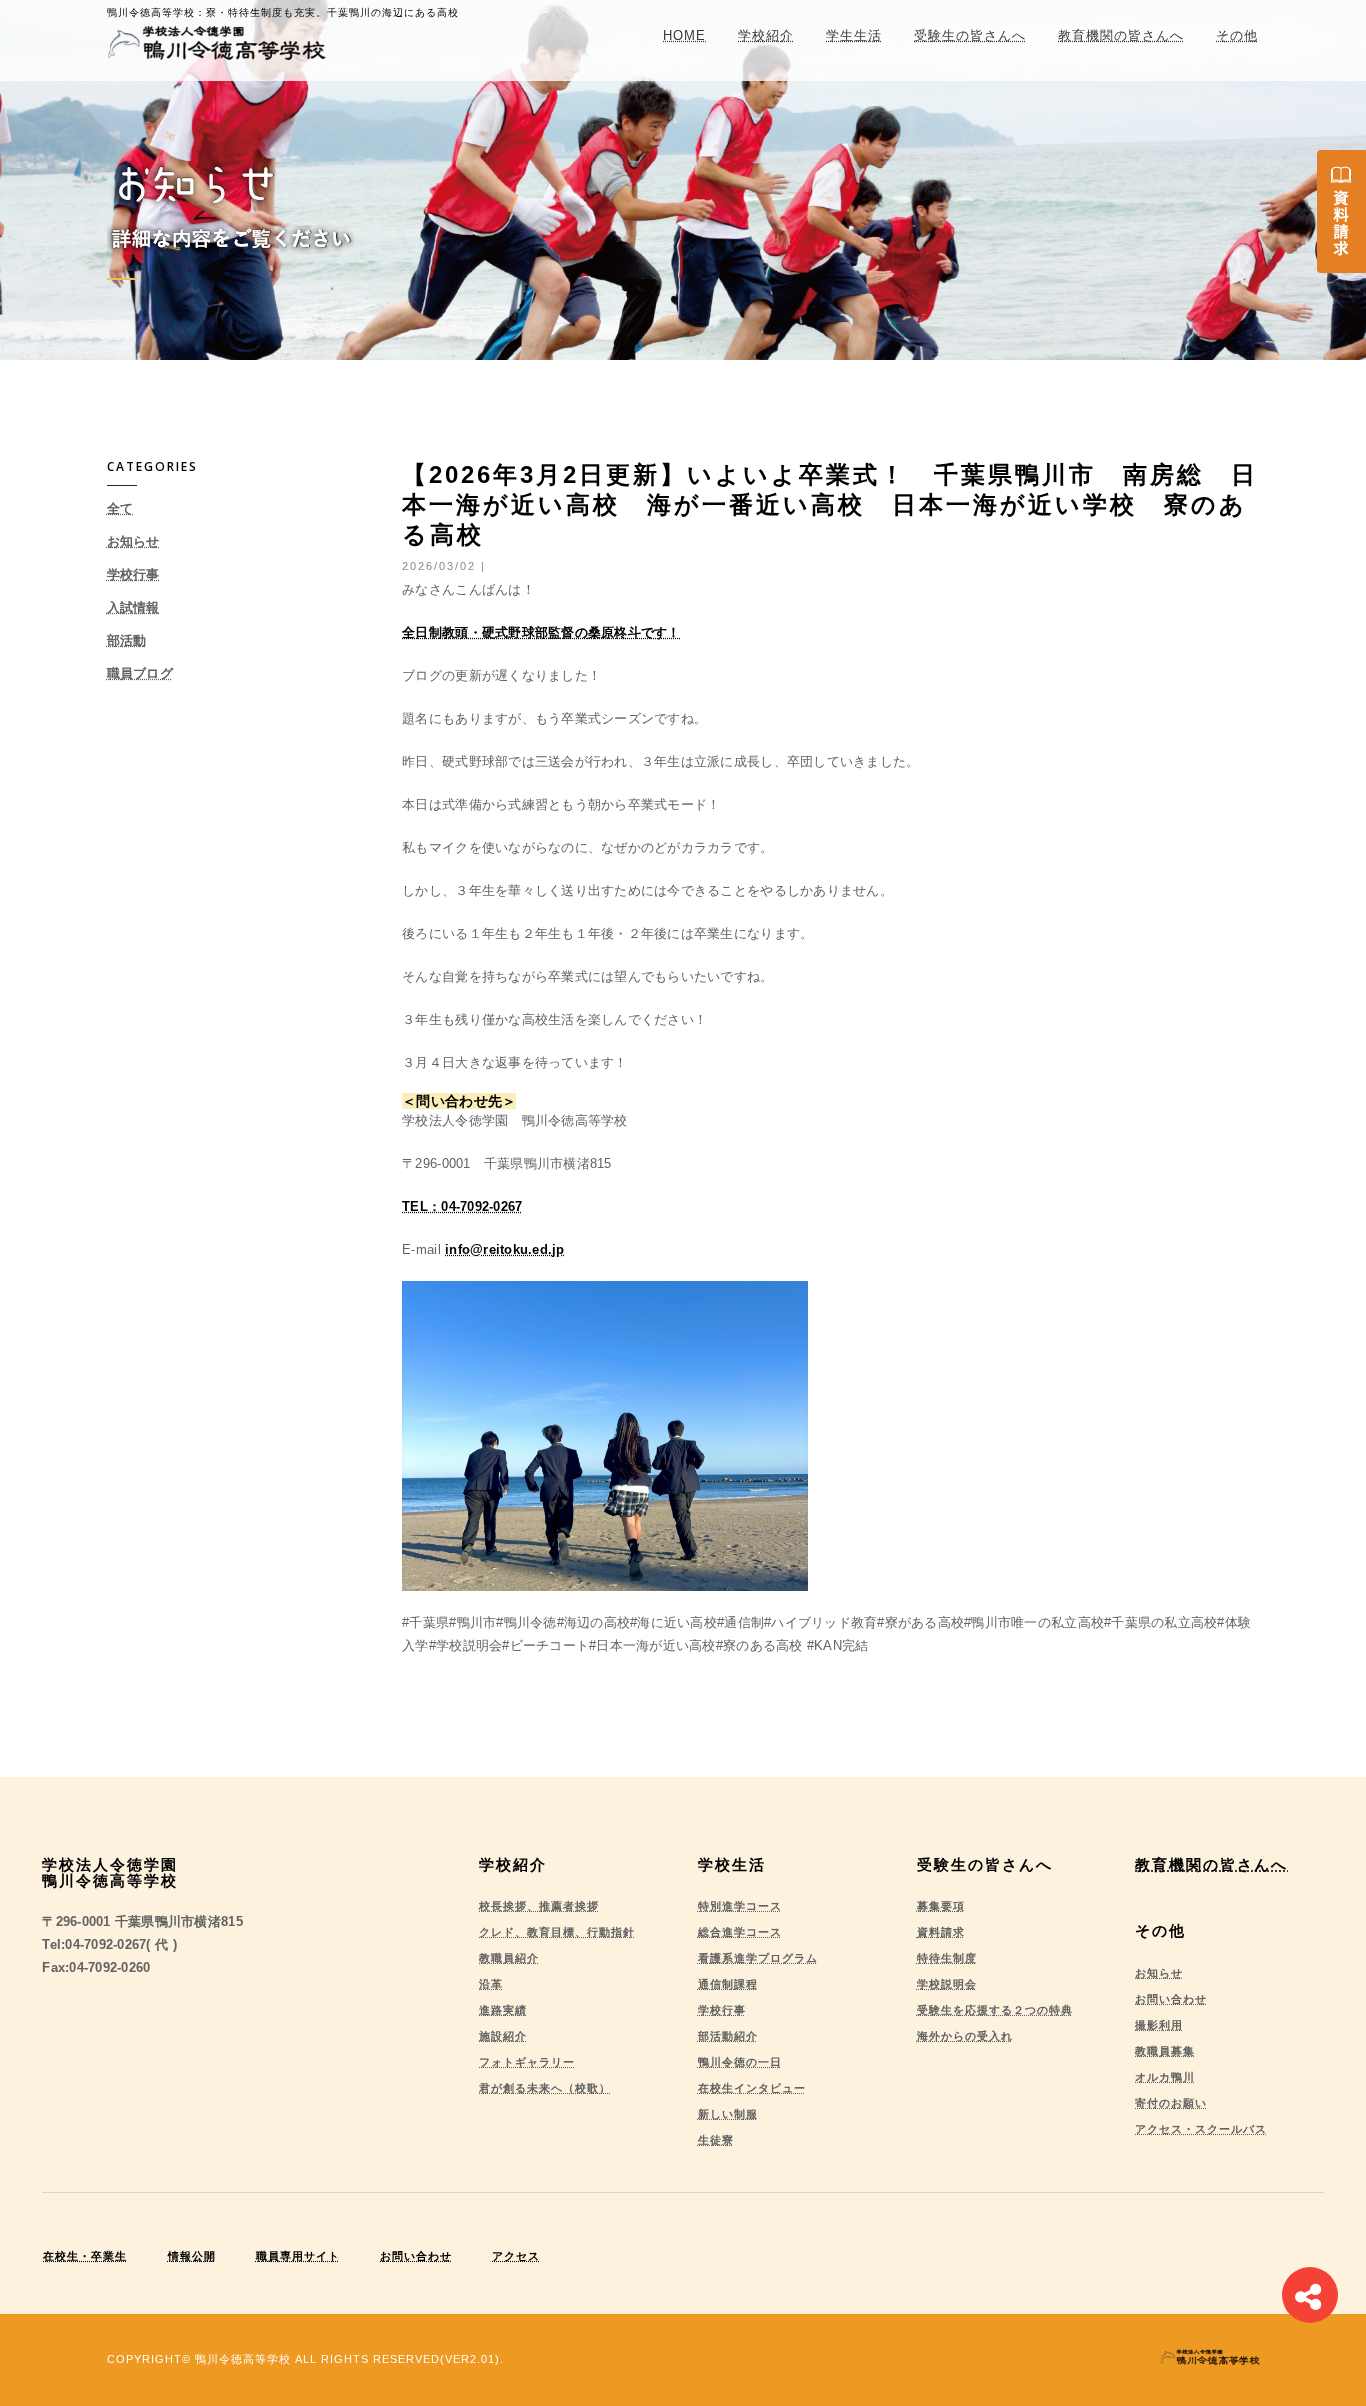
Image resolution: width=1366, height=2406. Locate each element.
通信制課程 (728, 1984)
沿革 (491, 1984)
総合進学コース (740, 1932)
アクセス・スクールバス (1201, 2129)
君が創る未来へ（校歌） (545, 2088)
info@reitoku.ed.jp (505, 1249)
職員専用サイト (298, 2256)
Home (684, 35)
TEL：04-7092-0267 (462, 1206)
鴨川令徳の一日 (740, 2062)
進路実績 (503, 2010)
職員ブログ (140, 673)
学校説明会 (947, 1984)
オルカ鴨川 (1165, 2077)
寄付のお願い (1171, 2103)
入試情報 (133, 607)
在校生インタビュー (752, 2088)
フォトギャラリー (527, 2062)
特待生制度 (947, 1958)
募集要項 (941, 1906)
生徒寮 (716, 2140)
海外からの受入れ (965, 2036)
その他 (1237, 35)
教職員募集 (1165, 2051)
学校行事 (133, 574)
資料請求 (941, 1932)
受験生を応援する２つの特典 (995, 2010)
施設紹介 (503, 2036)
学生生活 (854, 35)
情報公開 (192, 2256)
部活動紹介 (728, 2036)
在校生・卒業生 (85, 2256)
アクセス (516, 2256)
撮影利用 (1159, 2025)
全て (120, 508)
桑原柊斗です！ (634, 632)
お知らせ (133, 541)
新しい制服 (728, 2114)
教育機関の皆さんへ (1121, 35)
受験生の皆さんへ (970, 35)
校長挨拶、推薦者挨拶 (539, 1906)
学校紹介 (766, 35)
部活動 (127, 640)
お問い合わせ (1171, 1999)
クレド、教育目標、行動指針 (557, 1932)
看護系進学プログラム (758, 1958)
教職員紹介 (509, 1958)
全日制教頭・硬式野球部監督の (495, 632)
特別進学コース (740, 1906)
